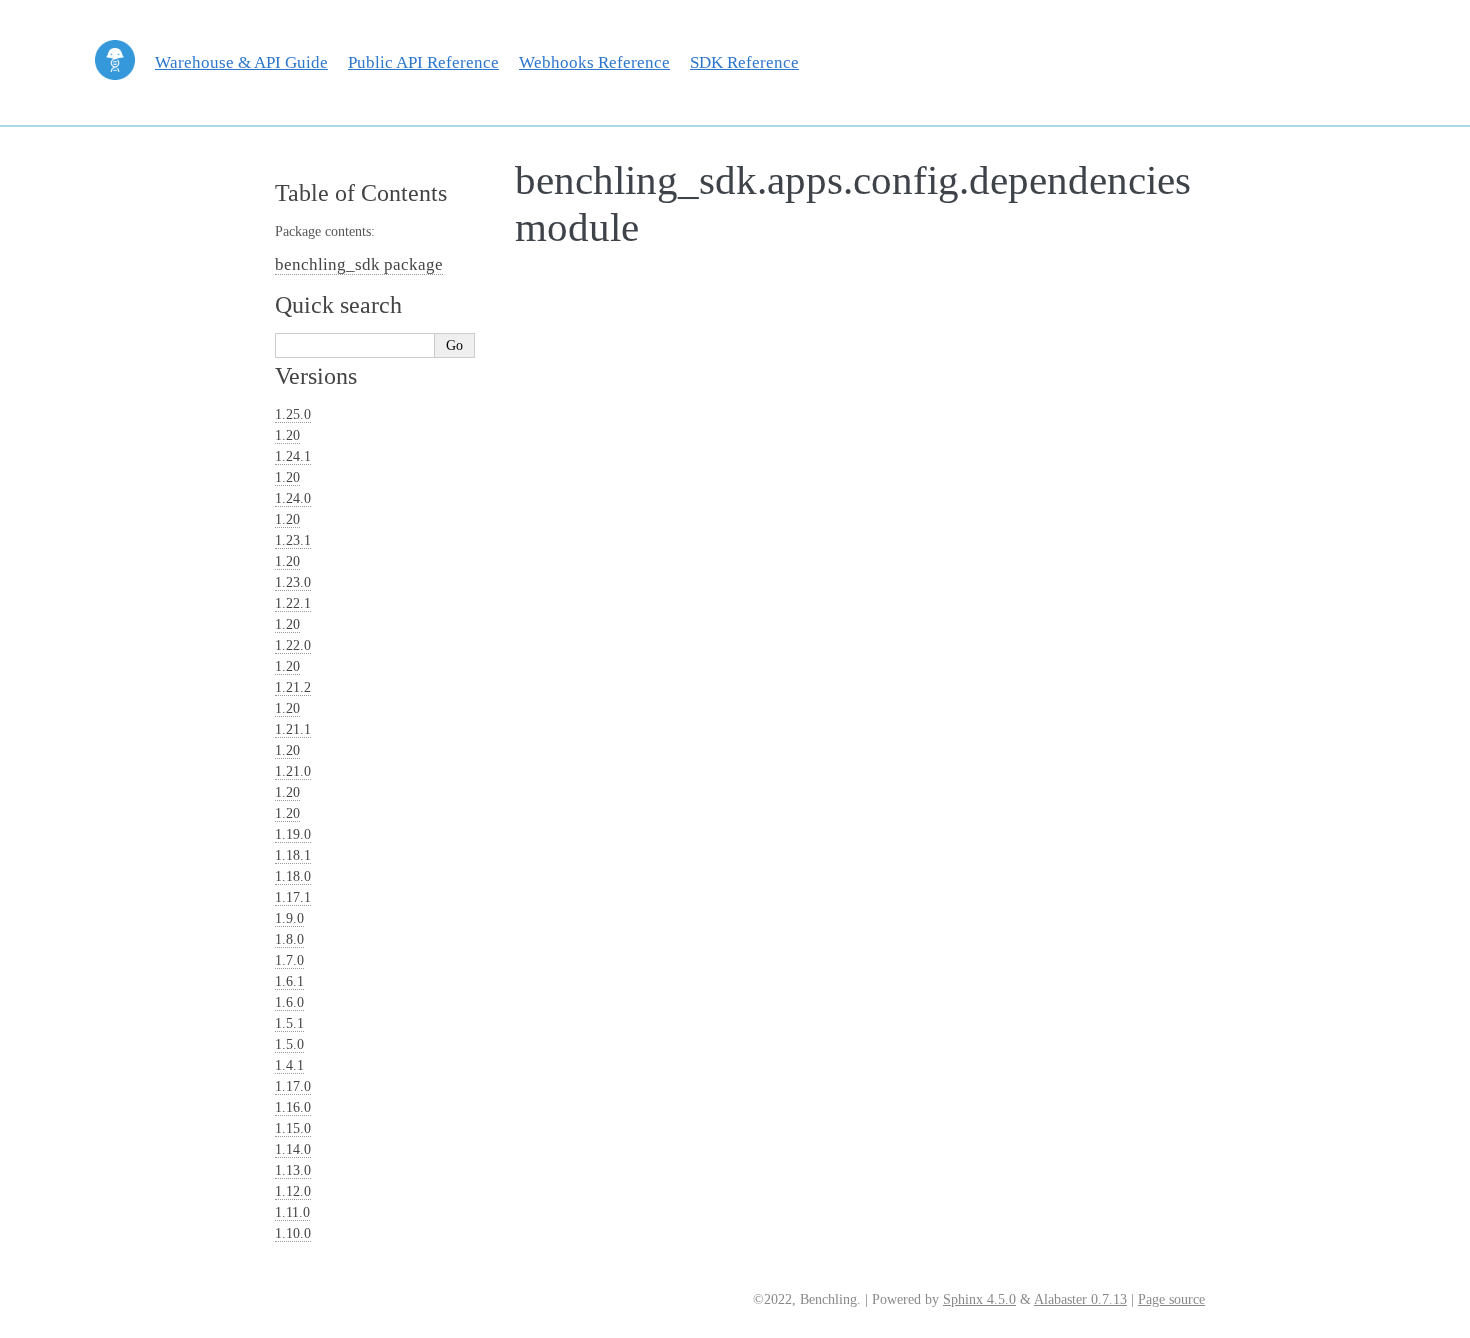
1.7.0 (289, 960)
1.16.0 (293, 1107)
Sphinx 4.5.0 (979, 1299)
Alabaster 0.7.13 (1080, 1299)
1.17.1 (293, 897)
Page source (1171, 1299)
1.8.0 (289, 939)
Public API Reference (423, 62)
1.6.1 (289, 981)
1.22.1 (293, 603)
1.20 (287, 435)
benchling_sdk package (359, 264)
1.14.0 (293, 1149)
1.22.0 (293, 645)
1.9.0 (289, 918)
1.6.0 (289, 1002)
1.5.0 (289, 1044)
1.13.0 (293, 1170)
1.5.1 (289, 1023)
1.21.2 (293, 687)
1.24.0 (293, 498)
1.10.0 (293, 1233)
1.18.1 (293, 855)
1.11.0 (292, 1212)
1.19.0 (293, 834)
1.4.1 (289, 1065)
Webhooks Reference (594, 62)
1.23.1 (293, 540)
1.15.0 (293, 1128)
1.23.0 (293, 582)
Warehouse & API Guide (241, 62)
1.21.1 (293, 729)
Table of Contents (361, 193)
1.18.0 (293, 876)
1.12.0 (293, 1191)
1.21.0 (293, 771)
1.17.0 (293, 1086)
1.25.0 (293, 414)
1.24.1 (293, 456)
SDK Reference (744, 62)
